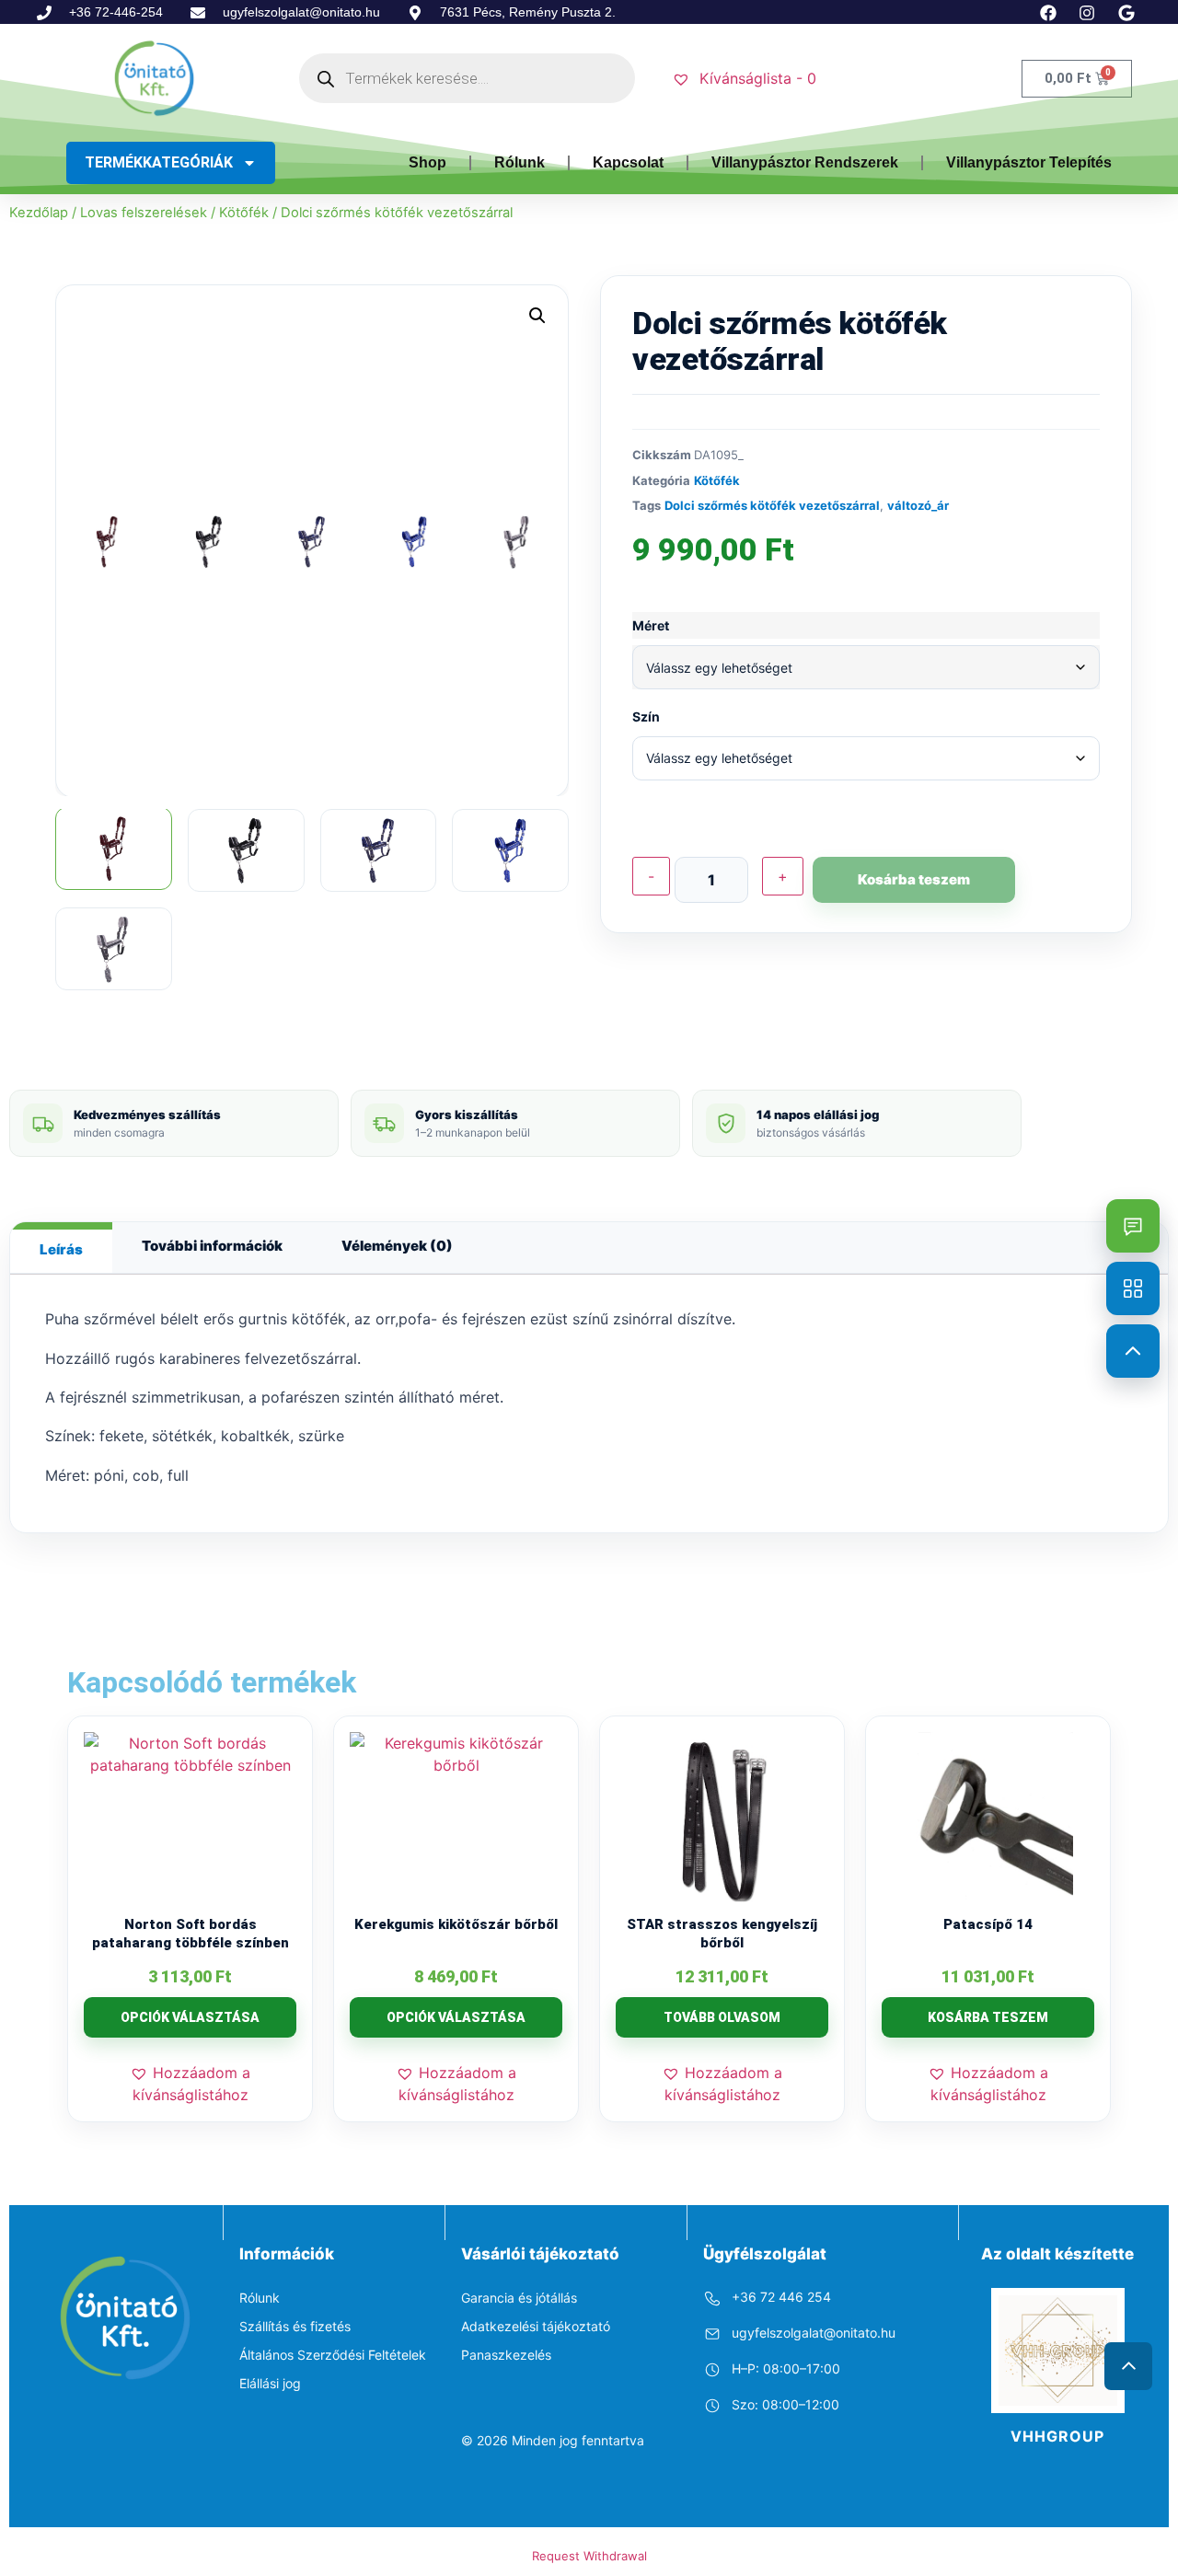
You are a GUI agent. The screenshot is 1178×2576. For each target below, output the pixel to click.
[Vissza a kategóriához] (1133, 1288)
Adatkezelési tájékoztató (536, 2326)
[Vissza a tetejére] (1133, 1351)
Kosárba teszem (914, 879)
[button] (537, 316)
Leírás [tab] (61, 1249)
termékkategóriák (159, 162)
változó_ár (918, 505)
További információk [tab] (212, 1246)
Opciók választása (190, 2017)
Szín (646, 717)
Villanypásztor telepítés (1029, 162)
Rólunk (520, 162)
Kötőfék (244, 213)
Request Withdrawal (589, 2556)
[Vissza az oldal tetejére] (1128, 2366)
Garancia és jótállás (519, 2298)
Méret (651, 626)
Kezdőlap (39, 213)
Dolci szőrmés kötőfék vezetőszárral (772, 505)
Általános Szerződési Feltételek (333, 2355)
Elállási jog (270, 2383)
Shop (427, 162)
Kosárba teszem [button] (988, 2017)
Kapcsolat (628, 162)
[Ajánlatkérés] (1133, 1226)
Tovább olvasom (722, 2017)
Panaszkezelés (506, 2355)
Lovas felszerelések (144, 213)
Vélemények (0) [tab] (397, 1246)
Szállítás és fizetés (295, 2326)
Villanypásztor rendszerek (805, 162)
